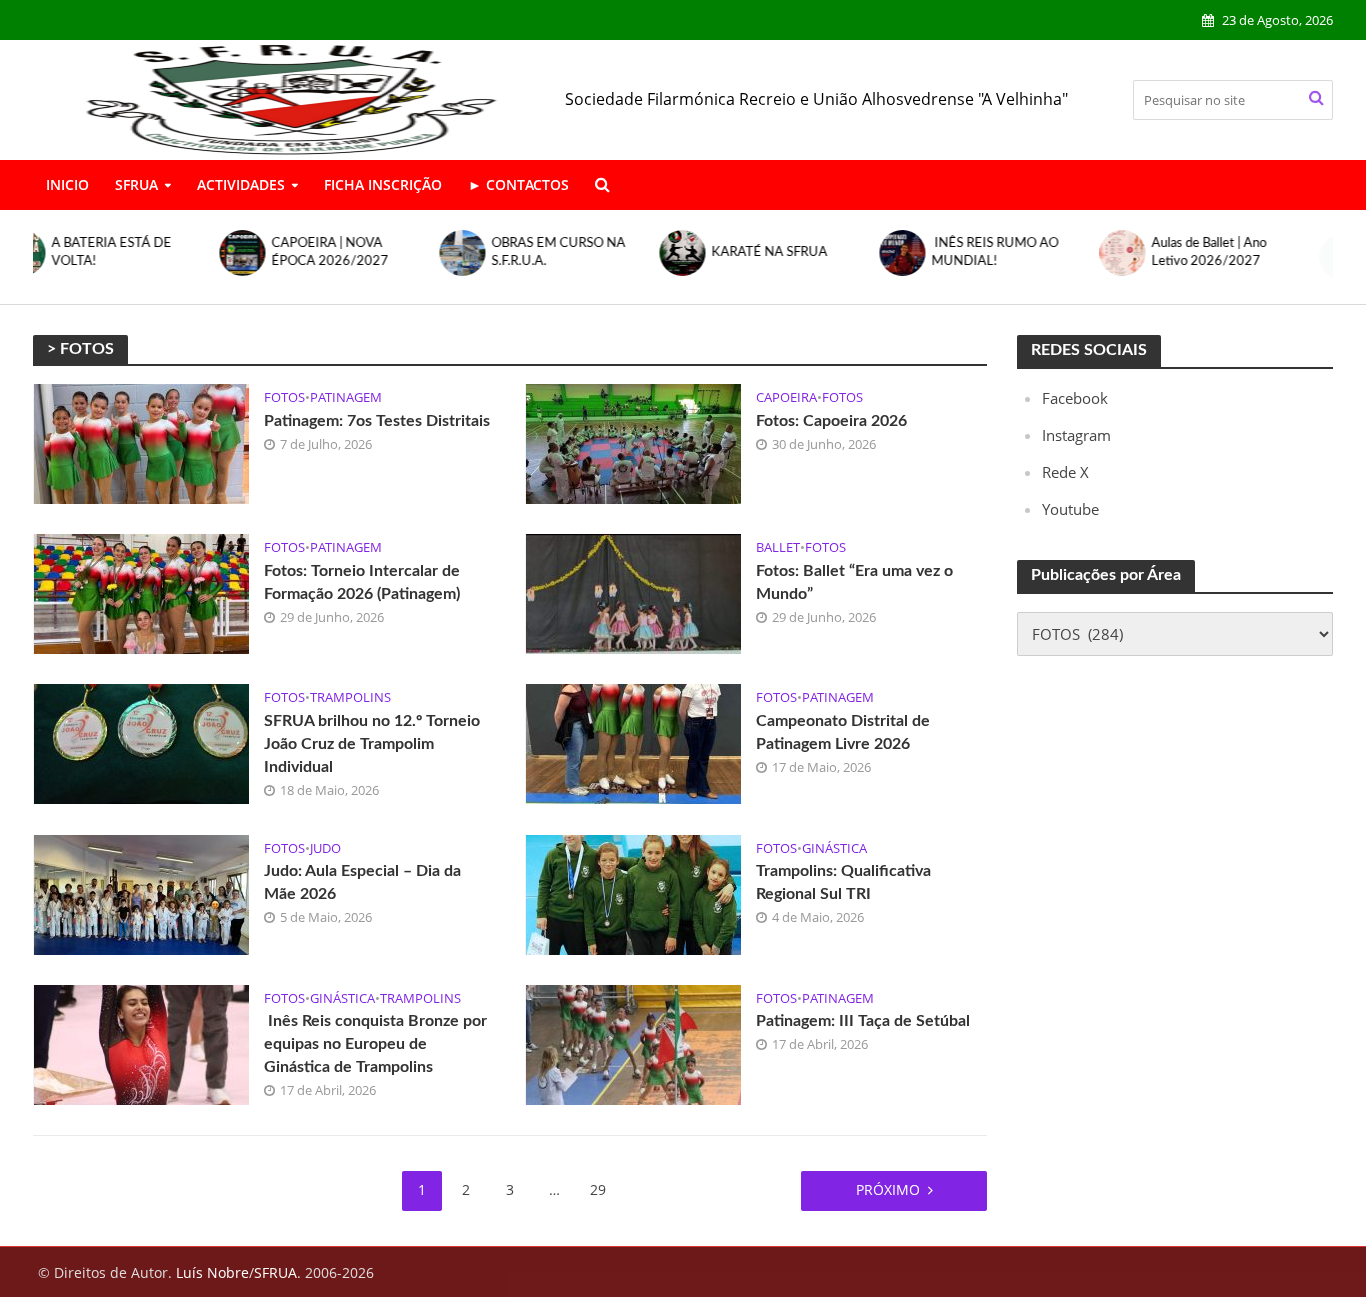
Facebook (1075, 398)
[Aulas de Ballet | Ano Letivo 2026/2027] (934, 253)
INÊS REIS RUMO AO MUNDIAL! (808, 252)
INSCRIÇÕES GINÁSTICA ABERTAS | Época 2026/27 (1259, 256)
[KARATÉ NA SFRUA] (494, 253)
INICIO (67, 184)
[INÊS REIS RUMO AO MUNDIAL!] (714, 253)
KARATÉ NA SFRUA (583, 252)
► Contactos (518, 184)
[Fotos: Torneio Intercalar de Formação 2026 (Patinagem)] (141, 592)
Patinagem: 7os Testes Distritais (377, 421)
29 (598, 1189)
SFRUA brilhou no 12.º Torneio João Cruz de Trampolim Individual (372, 744)
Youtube (1070, 509)
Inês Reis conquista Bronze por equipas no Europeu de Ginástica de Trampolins (375, 1044)
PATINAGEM (346, 397)
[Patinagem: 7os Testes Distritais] (141, 442)
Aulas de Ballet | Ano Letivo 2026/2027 (1022, 252)
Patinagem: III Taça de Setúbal (863, 1021)
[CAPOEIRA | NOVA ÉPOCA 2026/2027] (54, 253)
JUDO (325, 848)
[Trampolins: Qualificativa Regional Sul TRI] (633, 893)
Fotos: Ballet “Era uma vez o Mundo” (854, 582)
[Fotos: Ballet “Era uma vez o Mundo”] (633, 592)
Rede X (1065, 472)
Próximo (888, 1189)
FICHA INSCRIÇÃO (383, 184)
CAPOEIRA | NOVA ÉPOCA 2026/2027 (143, 252)
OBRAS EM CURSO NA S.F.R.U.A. (372, 252)
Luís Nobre (212, 1272)
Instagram (1076, 435)
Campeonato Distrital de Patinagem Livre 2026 (843, 732)
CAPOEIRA (786, 397)
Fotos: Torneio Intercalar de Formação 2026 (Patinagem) (362, 582)
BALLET (778, 547)
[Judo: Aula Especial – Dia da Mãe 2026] (141, 893)
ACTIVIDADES (241, 184)
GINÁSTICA (834, 848)
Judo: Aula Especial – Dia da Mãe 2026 (362, 882)
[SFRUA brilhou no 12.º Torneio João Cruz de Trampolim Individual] (141, 742)
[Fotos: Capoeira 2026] (633, 442)
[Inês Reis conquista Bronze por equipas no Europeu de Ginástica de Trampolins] (141, 1043)
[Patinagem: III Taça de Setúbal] (633, 1043)
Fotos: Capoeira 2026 (831, 421)
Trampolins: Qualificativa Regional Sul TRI (843, 882)
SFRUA (136, 184)
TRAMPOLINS (350, 697)
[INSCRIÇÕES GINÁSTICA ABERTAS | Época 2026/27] (1154, 257)
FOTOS (284, 397)
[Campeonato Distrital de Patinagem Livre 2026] (633, 742)
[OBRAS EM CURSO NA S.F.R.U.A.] (274, 253)
